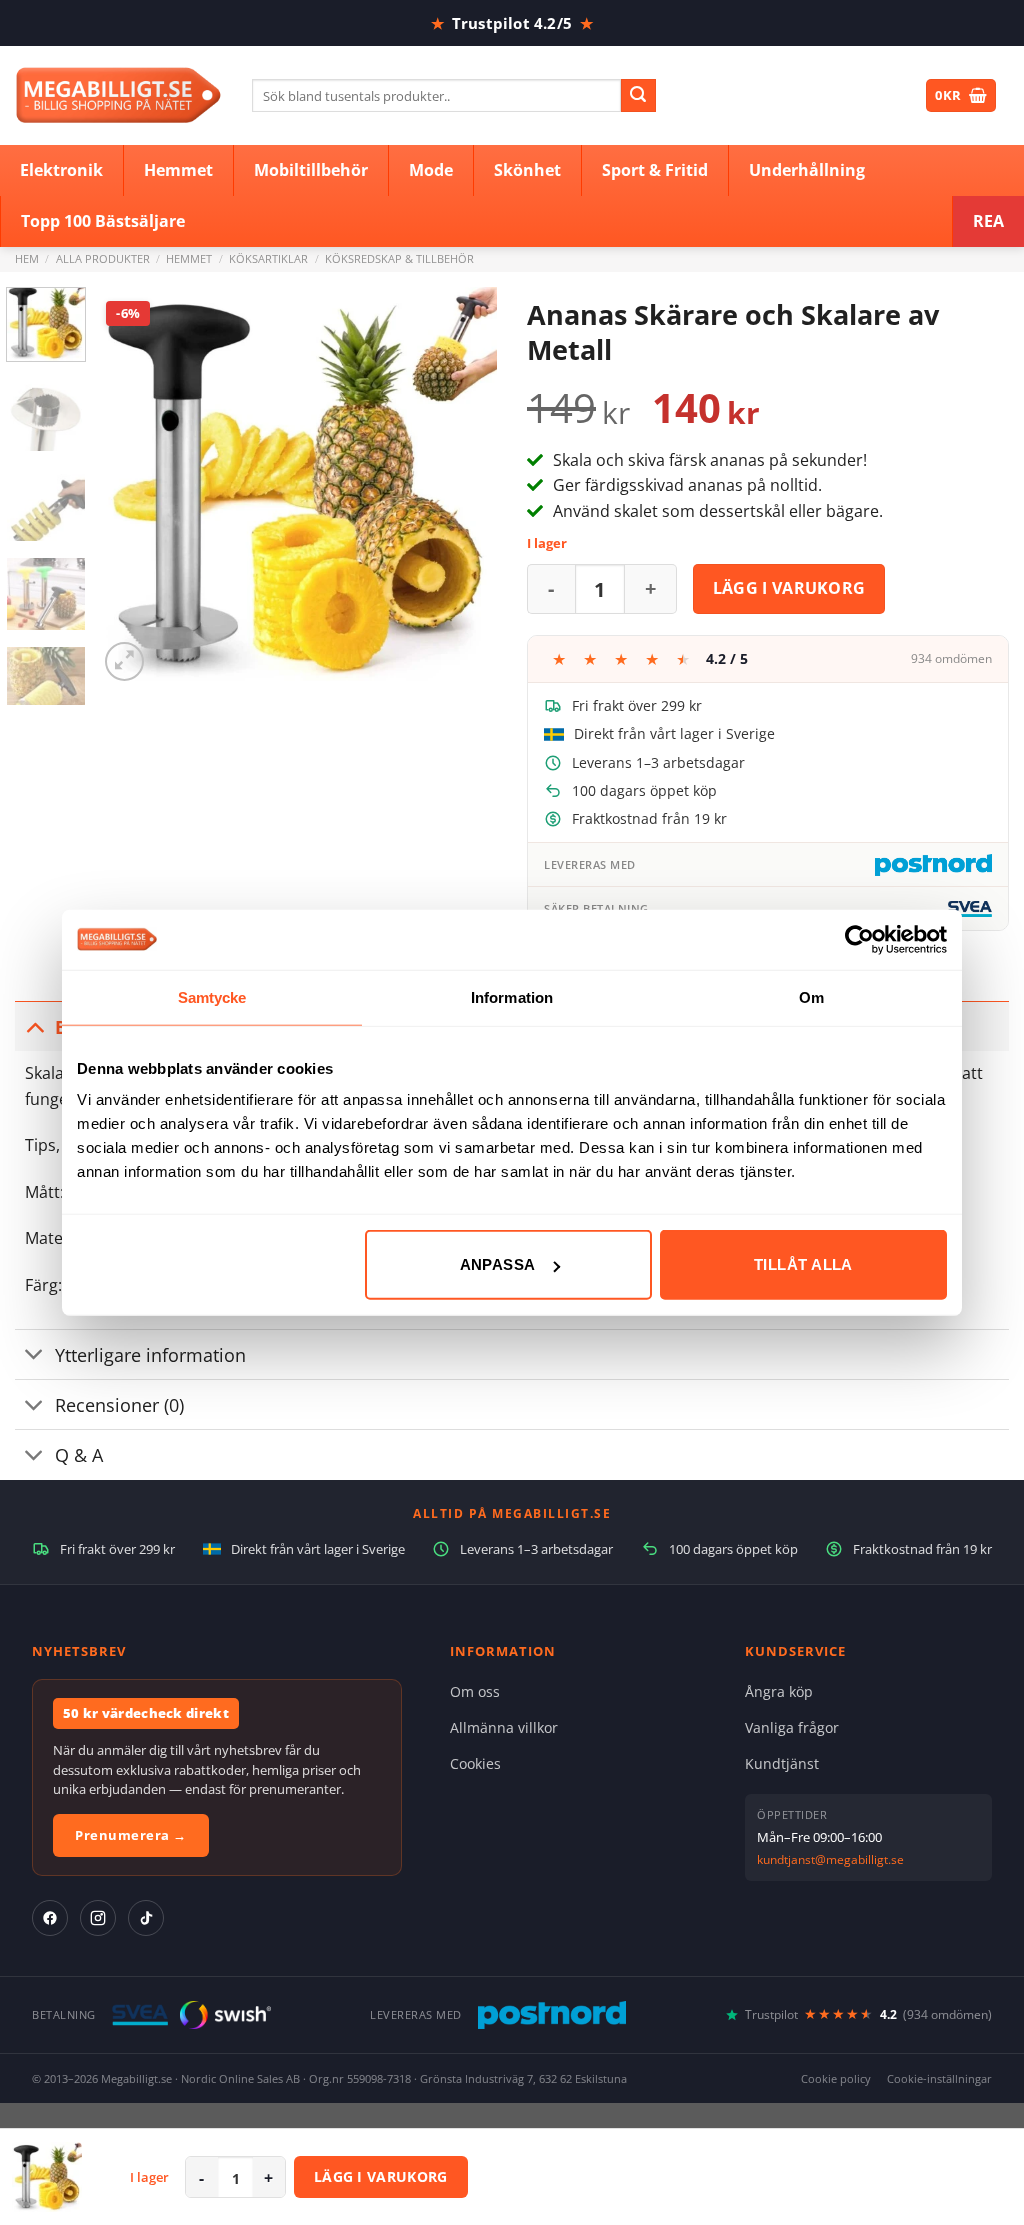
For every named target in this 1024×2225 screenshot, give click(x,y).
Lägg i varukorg (789, 588)
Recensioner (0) (119, 1405)
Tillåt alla (803, 1264)
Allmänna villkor (504, 1727)
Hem (27, 258)
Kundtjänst (782, 1763)
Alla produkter (103, 258)
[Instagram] (98, 1918)
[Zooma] (124, 661)
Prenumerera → (131, 1835)
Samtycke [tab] (212, 996)
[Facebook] (50, 1918)
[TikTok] (146, 1918)
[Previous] (132, 487)
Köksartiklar (268, 258)
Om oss (475, 1691)
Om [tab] (811, 996)
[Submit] (638, 96)
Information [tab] (512, 996)
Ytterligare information (150, 1355)
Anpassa (498, 1264)
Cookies (475, 1763)
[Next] (464, 487)
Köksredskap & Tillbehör (399, 258)
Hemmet (189, 258)
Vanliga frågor (792, 1727)
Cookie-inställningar (939, 2078)
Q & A (79, 1455)
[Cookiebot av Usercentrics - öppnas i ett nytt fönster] (859, 939)
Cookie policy (836, 2078)
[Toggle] (34, 1026)
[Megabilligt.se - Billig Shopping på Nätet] (118, 95)
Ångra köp (779, 1691)
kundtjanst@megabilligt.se (830, 1859)
